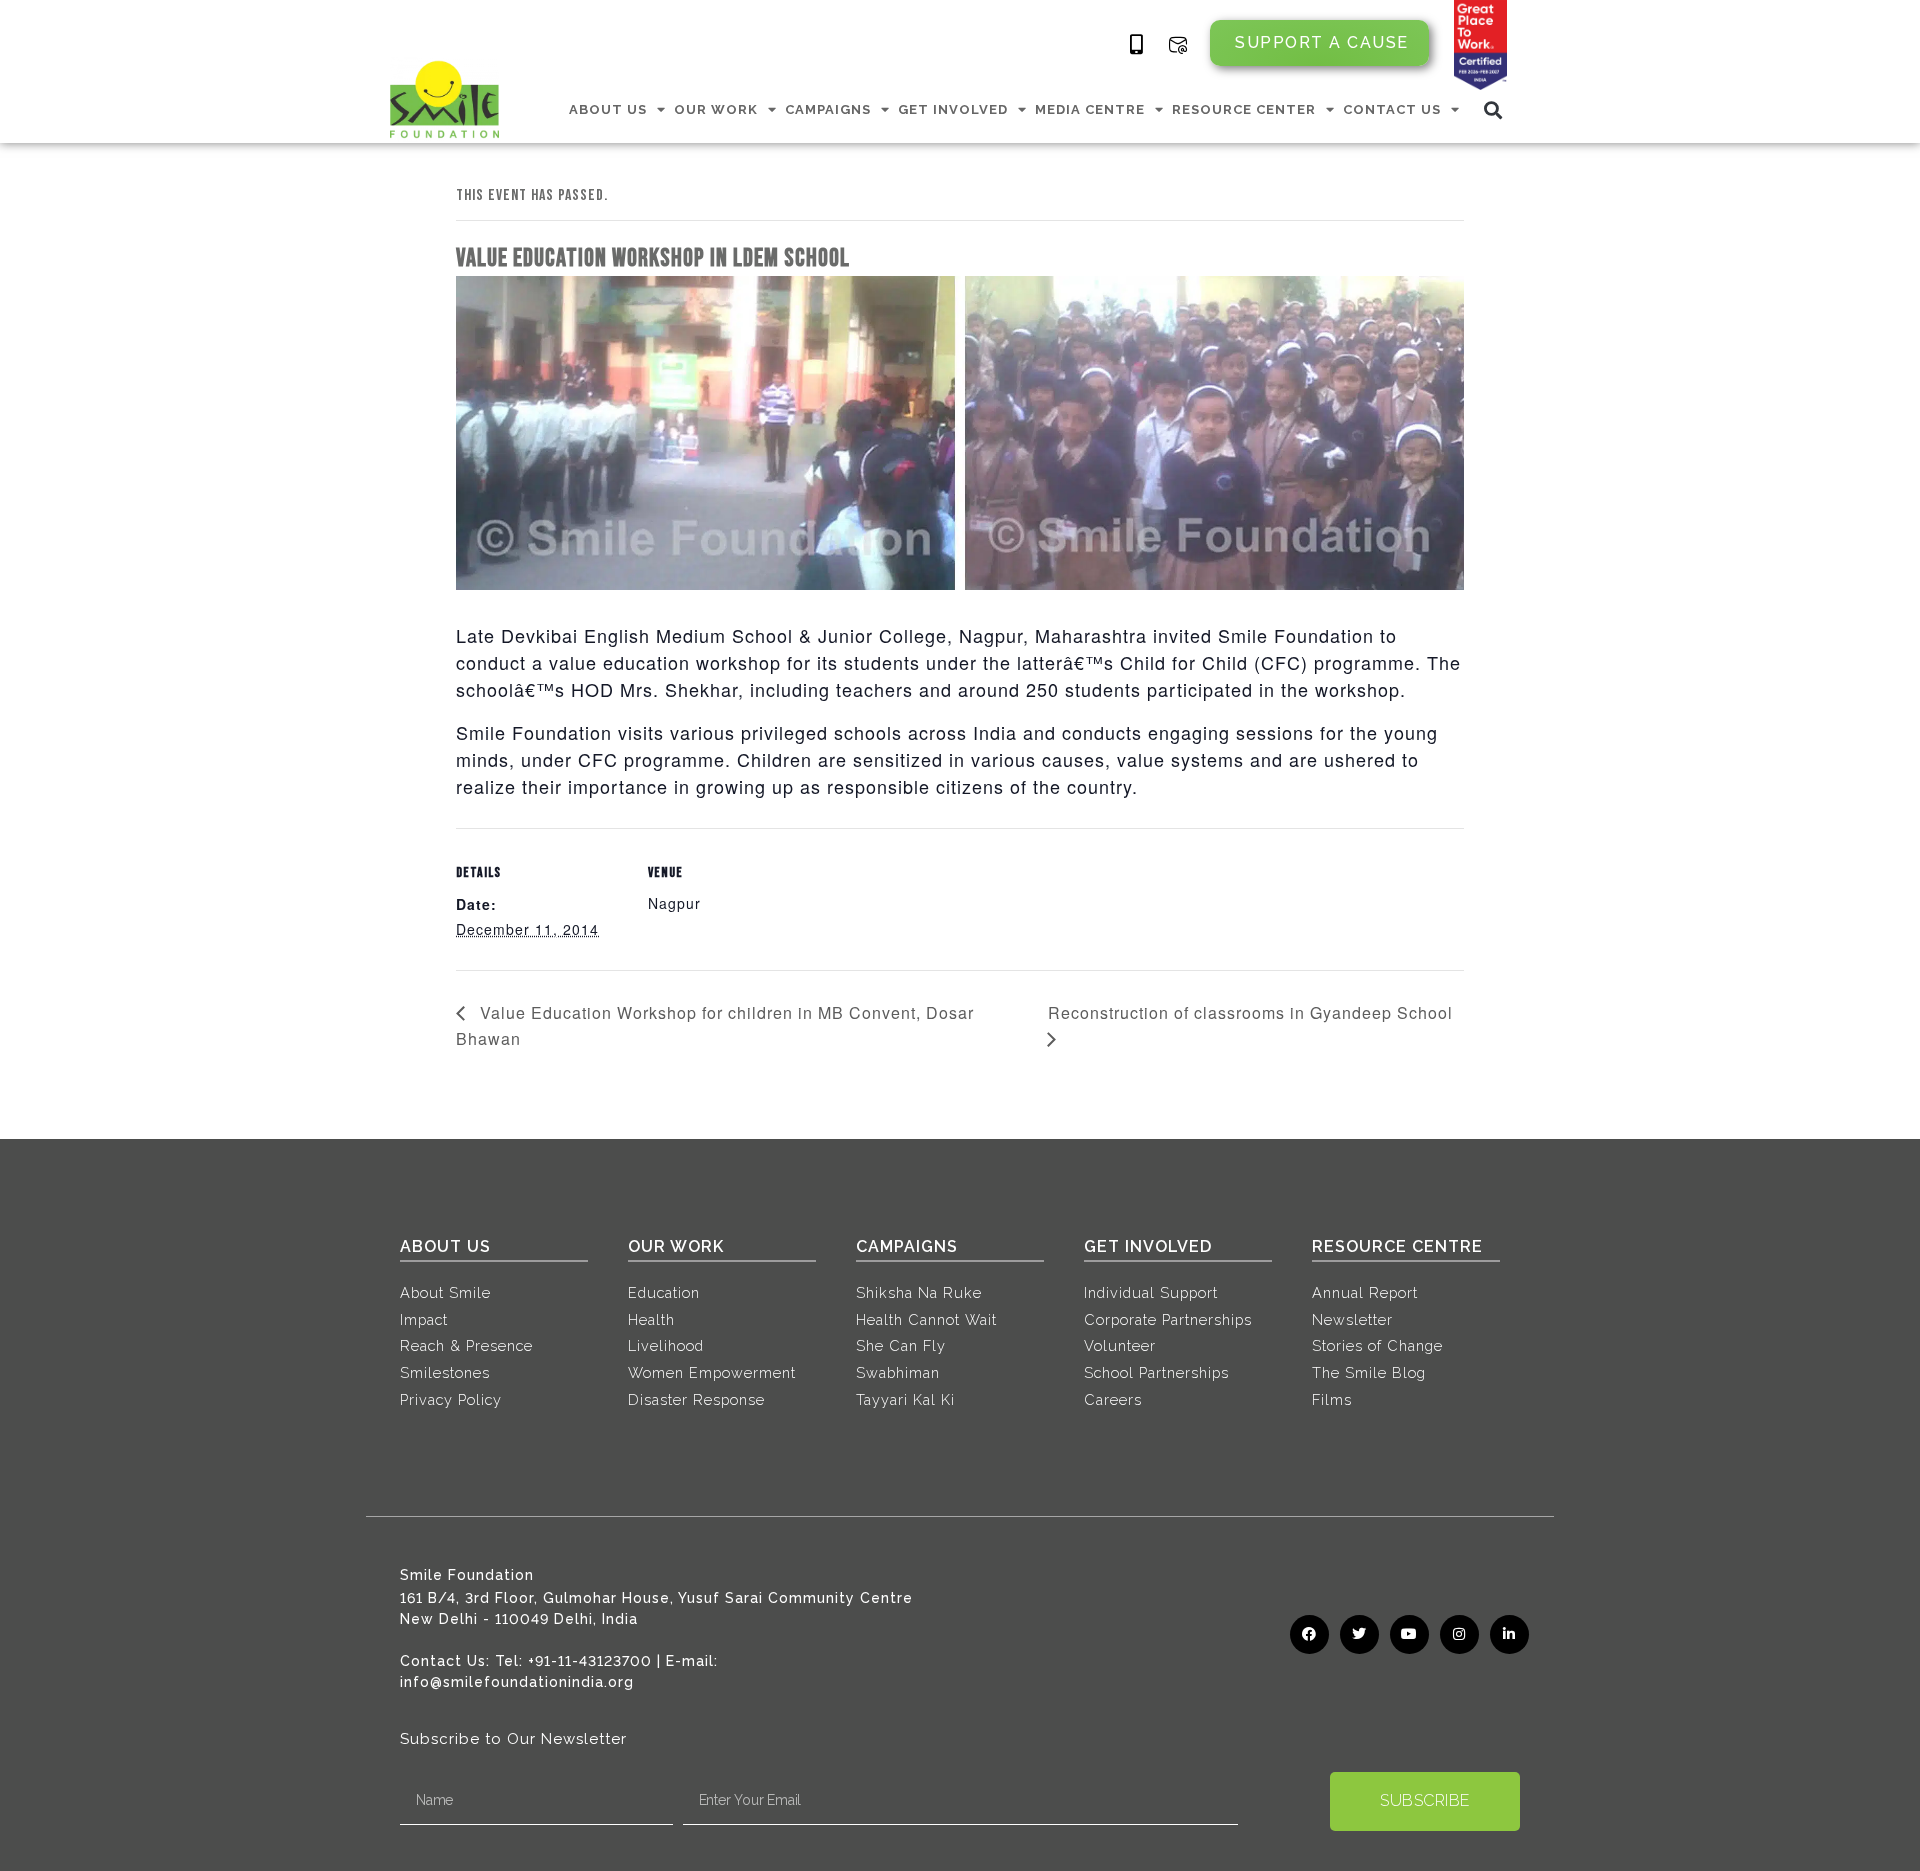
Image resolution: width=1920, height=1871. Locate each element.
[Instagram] (1459, 1634)
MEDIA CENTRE (1090, 109)
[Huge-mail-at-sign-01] (1178, 45)
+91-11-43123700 (590, 1661)
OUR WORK (716, 109)
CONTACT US (1392, 109)
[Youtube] (1409, 1634)
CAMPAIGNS (828, 109)
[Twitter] (1359, 1634)
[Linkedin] (1509, 1634)
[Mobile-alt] (1137, 45)
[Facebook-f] (1309, 1634)
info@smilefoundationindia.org (517, 1682)
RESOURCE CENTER (1244, 109)
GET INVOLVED (953, 109)
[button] (1493, 109)
